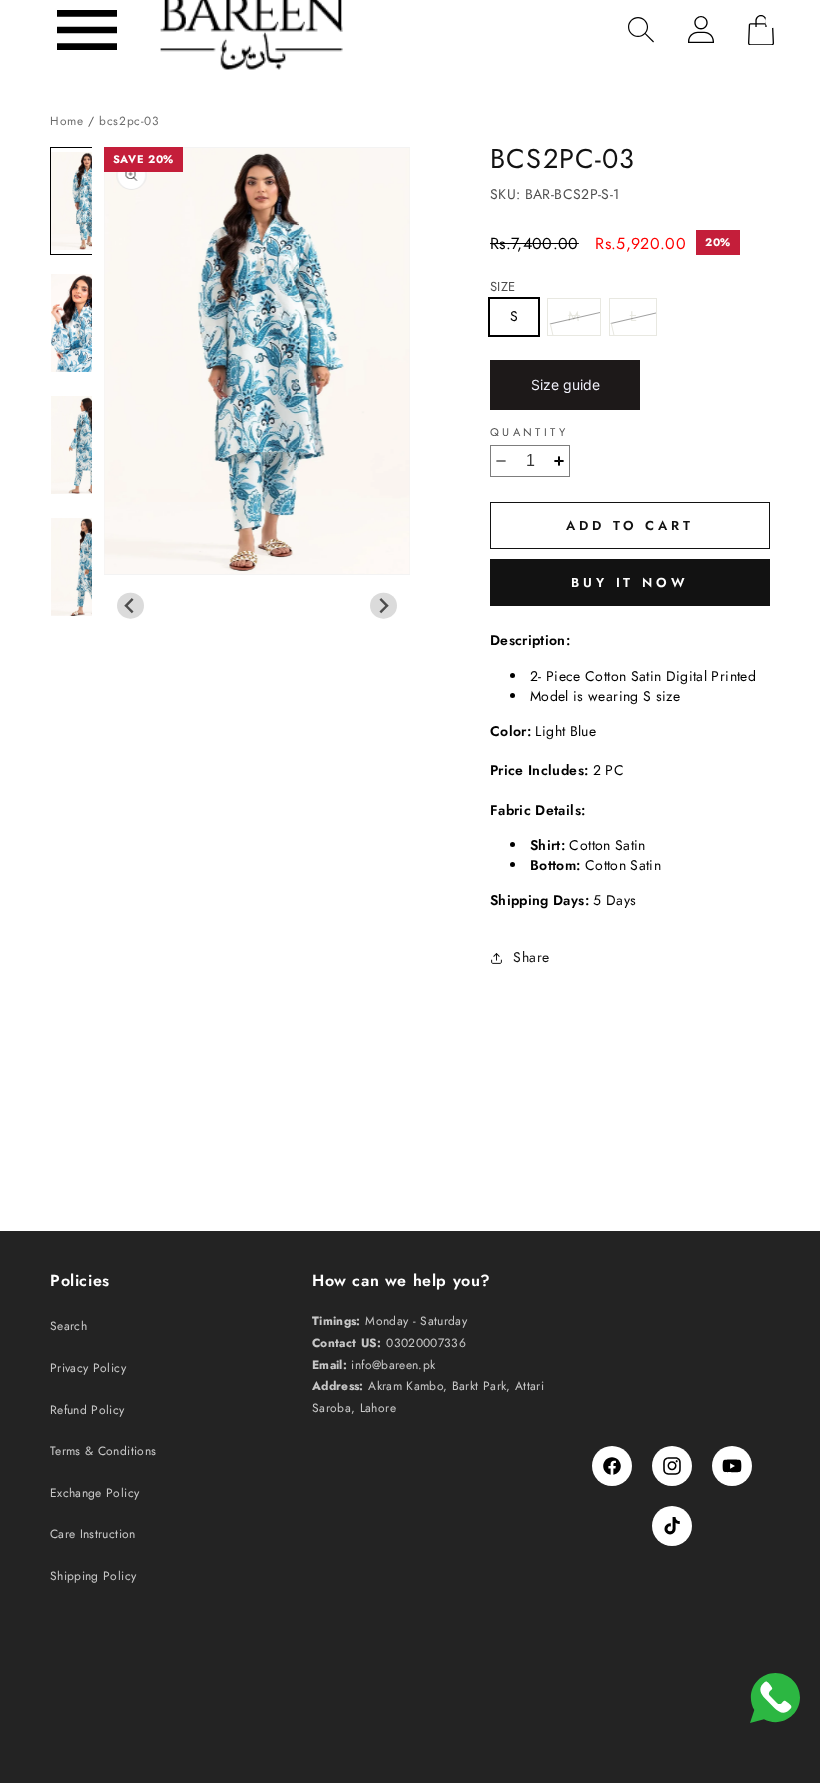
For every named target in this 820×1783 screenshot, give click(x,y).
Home (66, 120)
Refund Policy (87, 1410)
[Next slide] (383, 605)
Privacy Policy (88, 1368)
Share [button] (531, 957)
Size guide (565, 384)
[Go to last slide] (130, 605)
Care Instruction (93, 1534)
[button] (87, 30)
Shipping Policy (93, 1576)
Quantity (529, 432)
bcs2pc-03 (129, 120)
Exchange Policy (94, 1493)
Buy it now (630, 582)
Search (68, 1326)
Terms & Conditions (103, 1451)
